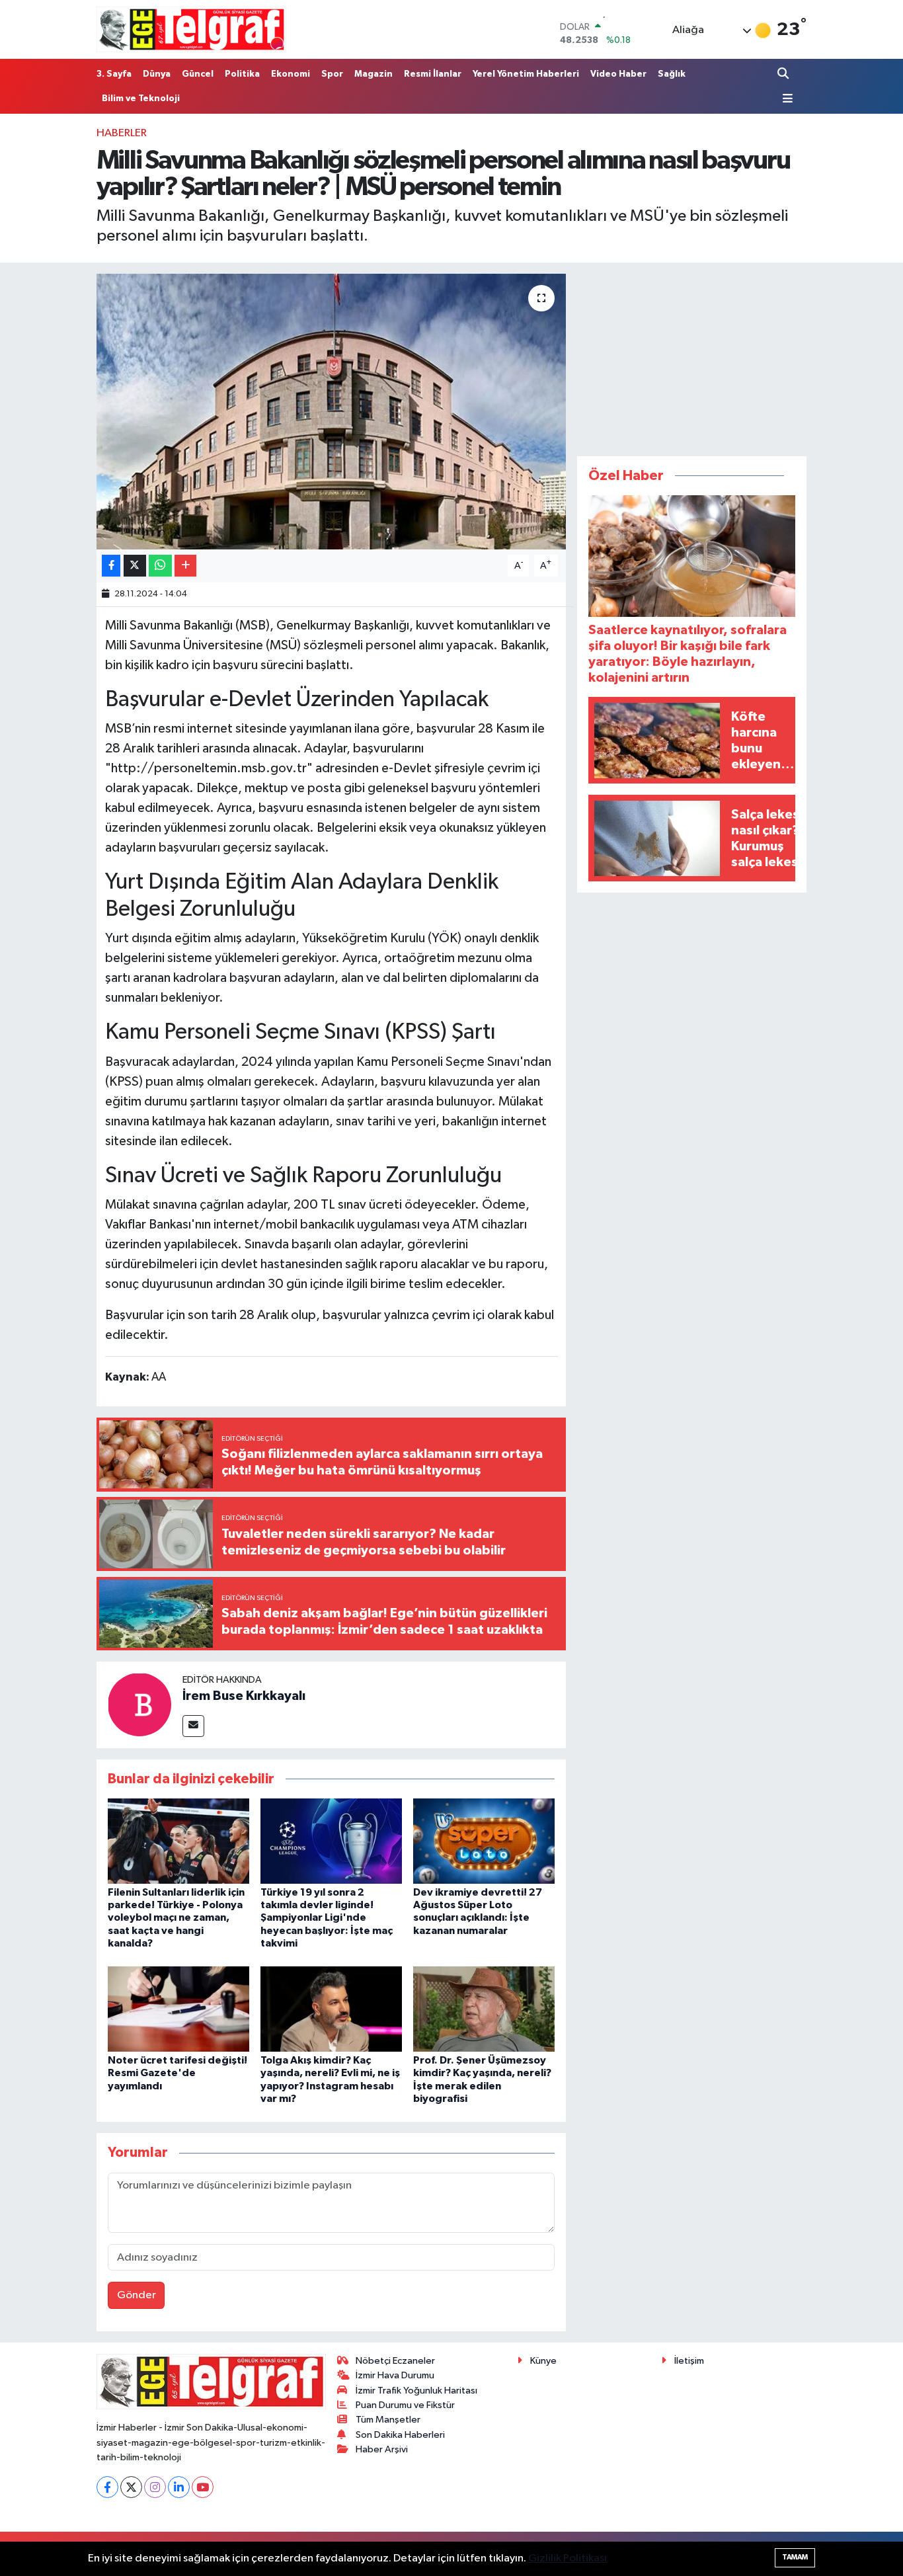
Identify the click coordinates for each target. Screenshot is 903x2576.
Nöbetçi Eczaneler (395, 2361)
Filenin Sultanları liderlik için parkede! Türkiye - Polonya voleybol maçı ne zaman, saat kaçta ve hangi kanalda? (176, 1918)
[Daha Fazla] (185, 566)
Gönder (137, 2295)
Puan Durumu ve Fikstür (405, 2405)
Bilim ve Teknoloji (141, 99)
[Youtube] (203, 2487)
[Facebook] (107, 2487)
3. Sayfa (114, 74)
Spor (332, 74)
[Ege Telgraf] (191, 29)
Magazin (373, 74)
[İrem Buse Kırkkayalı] (139, 1704)
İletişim (689, 2361)
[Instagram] (155, 2487)
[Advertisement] (692, 356)
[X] (131, 2487)
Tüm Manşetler (388, 2420)
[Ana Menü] (785, 99)
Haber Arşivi (382, 2449)
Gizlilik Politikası (568, 2558)
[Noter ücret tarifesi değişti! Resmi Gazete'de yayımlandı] (178, 2009)
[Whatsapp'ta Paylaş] (160, 566)
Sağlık (672, 74)
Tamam (795, 2557)
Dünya (157, 74)
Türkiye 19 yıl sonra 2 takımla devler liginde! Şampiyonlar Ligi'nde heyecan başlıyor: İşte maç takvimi (327, 1918)
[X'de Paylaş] (135, 566)
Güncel (198, 74)
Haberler (122, 133)
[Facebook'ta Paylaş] (111, 566)
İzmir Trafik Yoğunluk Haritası (416, 2391)
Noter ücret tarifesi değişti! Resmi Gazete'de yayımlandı (177, 2073)
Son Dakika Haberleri (400, 2435)
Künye (543, 2361)
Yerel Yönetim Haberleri (526, 74)
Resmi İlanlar (433, 74)
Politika (242, 74)
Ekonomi (291, 74)
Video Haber (618, 74)
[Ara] (784, 74)
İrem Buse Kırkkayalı (244, 1696)
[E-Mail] (193, 1726)
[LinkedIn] (179, 2487)
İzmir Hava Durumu (395, 2375)
